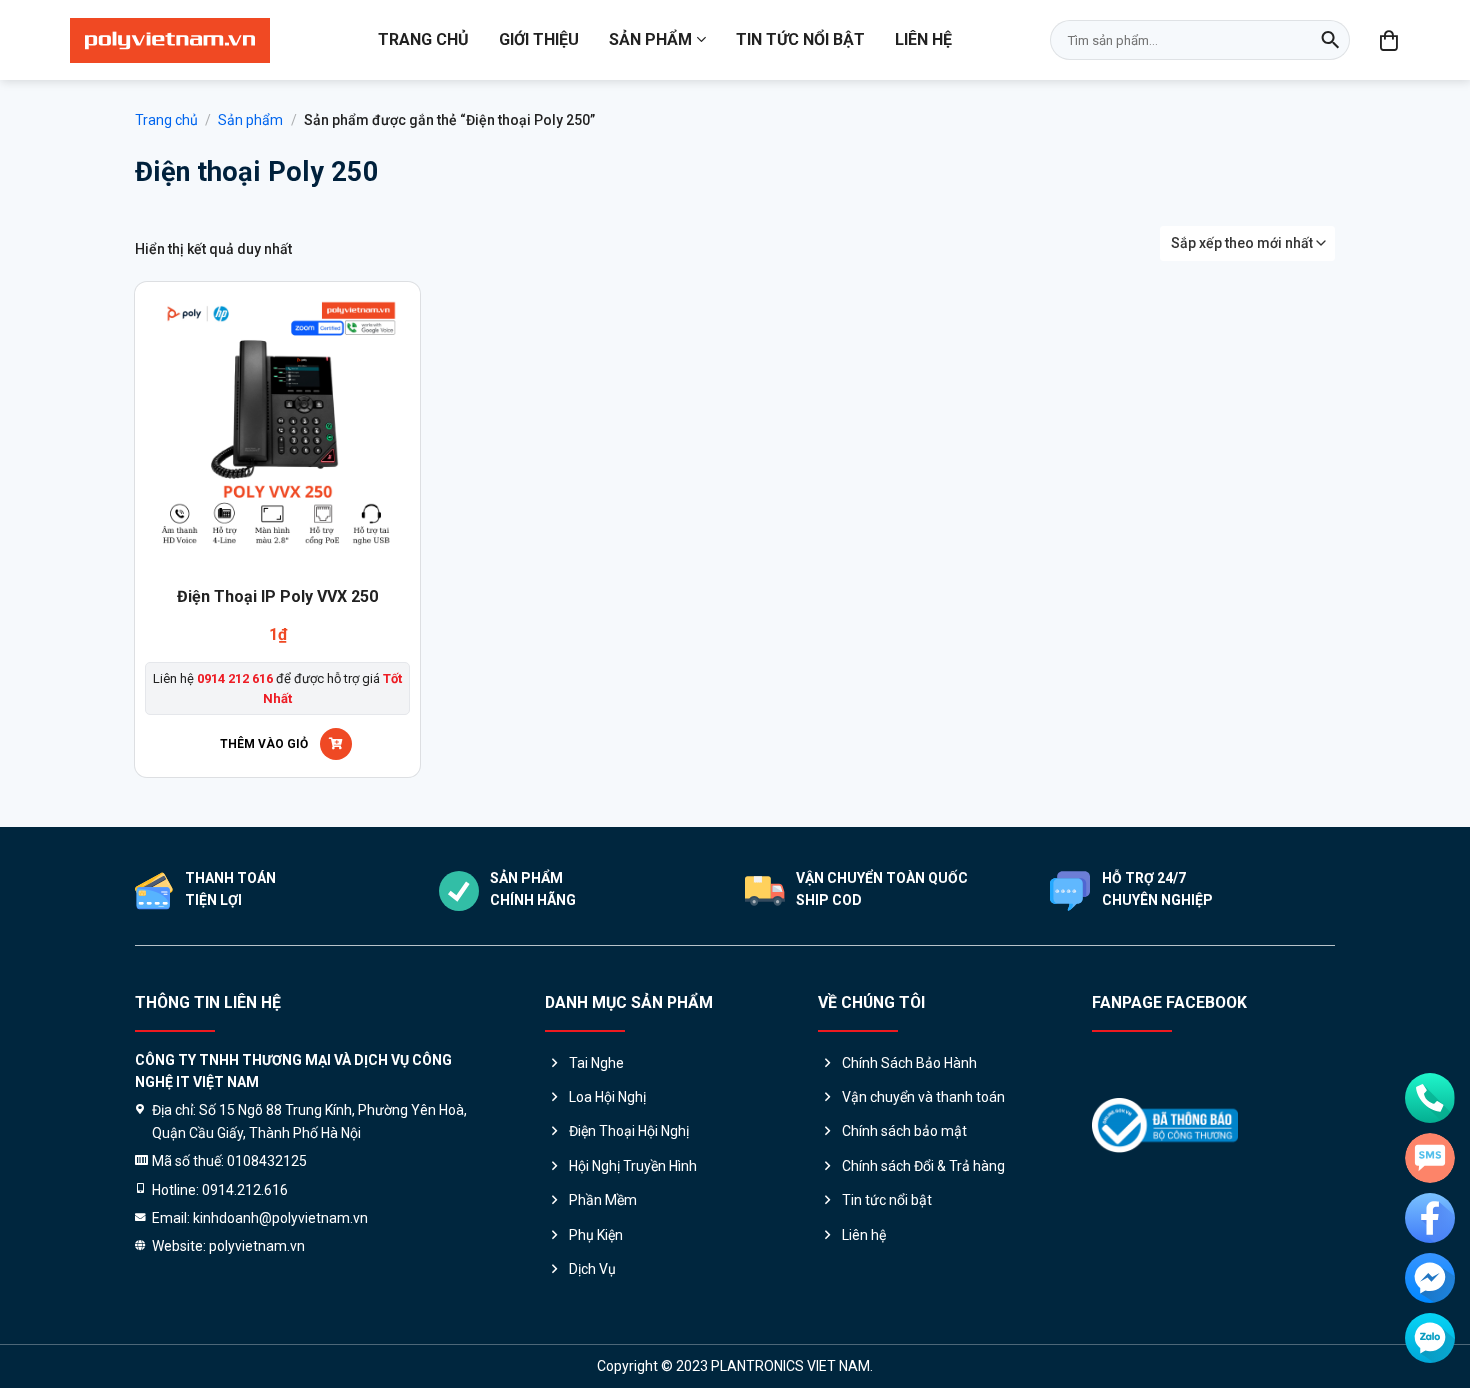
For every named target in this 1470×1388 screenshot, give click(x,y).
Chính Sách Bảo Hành (909, 1063)
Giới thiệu (539, 39)
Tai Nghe (596, 1063)
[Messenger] (1430, 1278)
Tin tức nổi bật (800, 39)
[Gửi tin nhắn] (1430, 1158)
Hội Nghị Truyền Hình (633, 1166)
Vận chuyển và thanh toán (923, 1097)
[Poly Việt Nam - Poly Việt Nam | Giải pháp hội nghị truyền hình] (170, 40)
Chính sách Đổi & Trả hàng (923, 1166)
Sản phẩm (650, 39)
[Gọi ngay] (1430, 1098)
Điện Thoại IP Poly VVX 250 (277, 596)
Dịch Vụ (592, 1269)
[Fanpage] (1430, 1218)
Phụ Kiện (596, 1235)
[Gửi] (1330, 40)
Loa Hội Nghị (607, 1097)
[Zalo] (1430, 1338)
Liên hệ (923, 39)
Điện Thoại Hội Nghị (629, 1131)
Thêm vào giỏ (264, 744)
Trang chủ (423, 39)
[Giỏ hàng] (1390, 40)
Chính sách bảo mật (904, 1131)
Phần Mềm (603, 1200)
